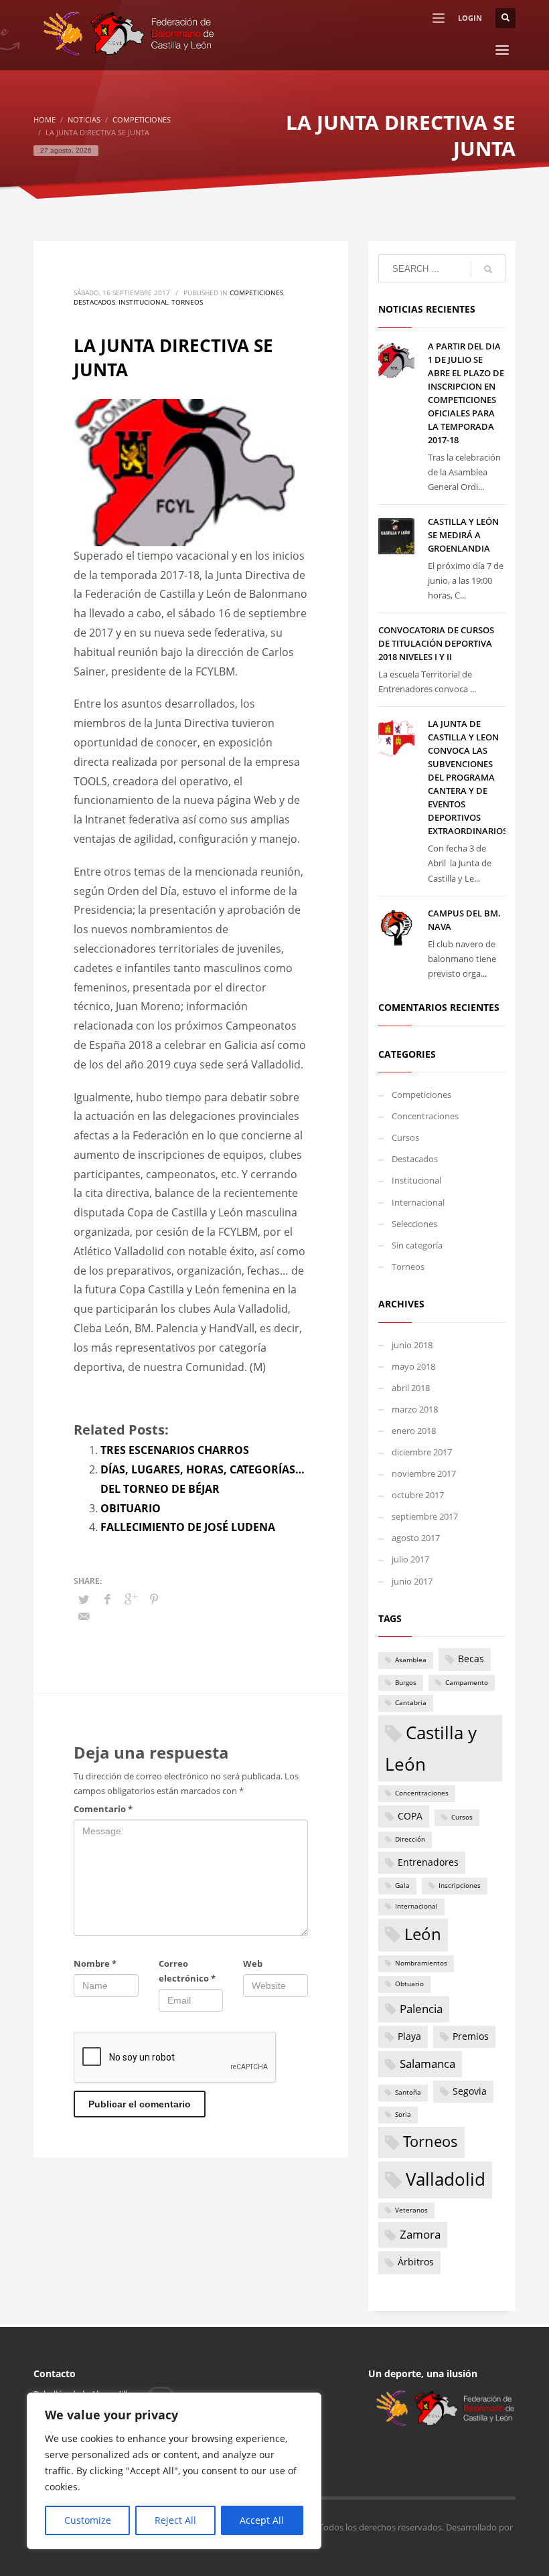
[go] (488, 269)
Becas (471, 1659)
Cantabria (411, 1703)
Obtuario (409, 1984)
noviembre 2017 (424, 1473)
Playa (409, 2036)
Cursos (405, 1137)
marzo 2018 (415, 1409)
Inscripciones (460, 1885)
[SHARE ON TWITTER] (84, 1599)
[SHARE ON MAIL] (84, 1616)
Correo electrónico (187, 1971)
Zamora (420, 2234)
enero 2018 (414, 1431)
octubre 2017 (418, 1495)
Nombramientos (421, 1963)
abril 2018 (411, 1388)
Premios (471, 2036)
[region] (174, 2471)
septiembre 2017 (425, 1516)
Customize (88, 2520)
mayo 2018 (413, 1366)
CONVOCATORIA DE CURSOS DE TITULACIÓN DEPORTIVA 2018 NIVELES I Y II (436, 643)
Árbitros (416, 2262)
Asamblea (411, 1660)
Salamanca (427, 2064)
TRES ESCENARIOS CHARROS (175, 1450)
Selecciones (414, 1224)
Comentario (103, 1809)
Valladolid (446, 2179)
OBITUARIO (131, 1508)
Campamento (467, 1683)
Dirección (410, 1839)
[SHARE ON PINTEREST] (154, 1599)
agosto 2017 (416, 1538)
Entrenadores (428, 1862)
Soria (403, 2114)
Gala (402, 1885)
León (423, 1934)
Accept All (262, 2520)
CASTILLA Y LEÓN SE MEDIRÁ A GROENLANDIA (463, 535)
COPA (410, 1816)
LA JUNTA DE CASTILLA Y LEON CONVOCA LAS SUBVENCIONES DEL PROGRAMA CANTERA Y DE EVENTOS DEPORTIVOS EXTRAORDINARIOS (468, 777)
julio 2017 (410, 1559)
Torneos (187, 302)
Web (253, 1963)
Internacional (418, 1202)
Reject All (175, 2520)
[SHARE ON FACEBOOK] (107, 1599)
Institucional (143, 302)
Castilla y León (431, 1748)
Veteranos (411, 2210)
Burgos (406, 1683)
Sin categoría (417, 1245)
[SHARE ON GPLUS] (131, 1599)
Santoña (408, 2092)
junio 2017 (412, 1581)
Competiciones (256, 293)
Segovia (470, 2091)
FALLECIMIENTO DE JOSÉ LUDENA (188, 1527)
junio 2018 (412, 1345)
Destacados (94, 302)
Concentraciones (425, 1116)
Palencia (421, 2009)
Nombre (95, 1963)
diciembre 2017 (422, 1452)
